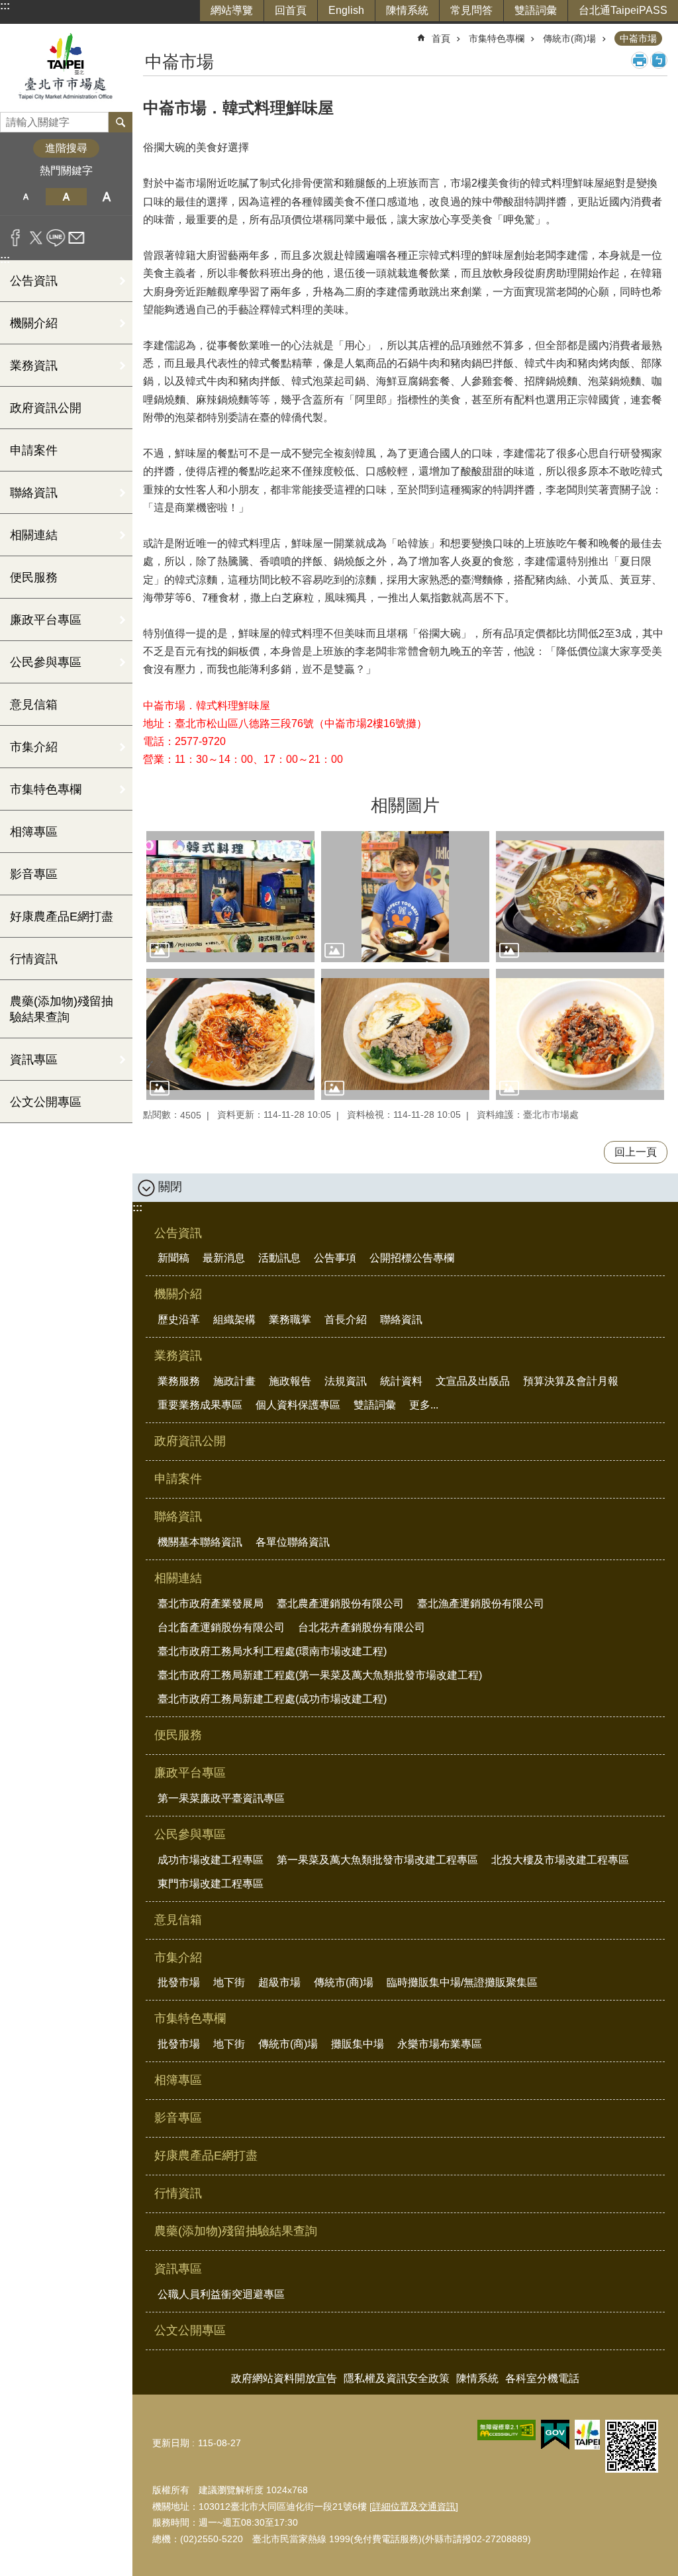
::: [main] (151, 33)
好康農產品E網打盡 (62, 916)
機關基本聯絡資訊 (200, 1542)
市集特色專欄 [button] (46, 789)
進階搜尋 (66, 148)
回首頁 (291, 10)
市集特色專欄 (497, 38)
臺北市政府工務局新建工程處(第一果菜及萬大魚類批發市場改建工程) (320, 1675)
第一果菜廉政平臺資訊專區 (221, 1798)
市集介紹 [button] (34, 747)
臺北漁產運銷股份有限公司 (481, 1604)
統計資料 (401, 1381)
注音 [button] (659, 60)
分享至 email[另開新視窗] (76, 238)
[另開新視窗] (507, 2430)
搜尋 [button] (121, 122)
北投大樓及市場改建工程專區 (560, 1860)
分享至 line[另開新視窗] (56, 238)
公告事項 (335, 1258)
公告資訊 (178, 1233)
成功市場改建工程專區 (211, 1860)
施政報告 (290, 1381)
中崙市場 (638, 38)
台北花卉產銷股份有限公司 (362, 1627)
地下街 (229, 1982)
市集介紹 (178, 1957)
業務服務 (179, 1381)
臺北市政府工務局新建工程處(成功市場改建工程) (272, 1699)
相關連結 (178, 1578)
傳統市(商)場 (569, 38)
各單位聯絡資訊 (293, 1542)
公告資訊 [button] (34, 281)
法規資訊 (346, 1381)
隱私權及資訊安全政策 (397, 2378)
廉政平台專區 (190, 1773)
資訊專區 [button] (34, 1060)
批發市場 (179, 1982)
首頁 (441, 38)
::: (5, 6)
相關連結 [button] (34, 535)
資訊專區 (178, 2269)
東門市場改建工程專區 (211, 1884)
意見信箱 (34, 705)
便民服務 (34, 577)
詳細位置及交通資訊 (414, 2506)
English (346, 10)
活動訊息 (279, 1258)
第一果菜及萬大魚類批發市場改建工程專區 (377, 1860)
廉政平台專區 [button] (46, 620)
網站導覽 (232, 10)
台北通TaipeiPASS (623, 10)
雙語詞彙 (536, 10)
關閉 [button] (170, 1187)
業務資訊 (178, 1356)
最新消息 (224, 1258)
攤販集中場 (358, 2044)
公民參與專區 (190, 1834)
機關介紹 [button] (34, 323)
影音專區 (34, 874)
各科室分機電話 (542, 2378)
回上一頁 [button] (636, 1152)
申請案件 (34, 450)
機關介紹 (178, 1294)
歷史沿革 (179, 1319)
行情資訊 (34, 959)
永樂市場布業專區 (440, 2044)
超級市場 (279, 1982)
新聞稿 (173, 1258)
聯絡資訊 (401, 1319)
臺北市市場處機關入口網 (66, 68)
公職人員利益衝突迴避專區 (221, 2294)
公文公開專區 (46, 1102)
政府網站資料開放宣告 (284, 2378)
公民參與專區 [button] (46, 662)
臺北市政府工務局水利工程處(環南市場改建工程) (272, 1651)
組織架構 (234, 1319)
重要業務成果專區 (200, 1405)
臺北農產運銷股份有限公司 (340, 1604)
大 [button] (107, 197)
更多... (424, 1405)
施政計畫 (234, 1381)
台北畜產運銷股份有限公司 (221, 1627)
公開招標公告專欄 (412, 1258)
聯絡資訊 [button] (34, 493)
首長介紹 (346, 1319)
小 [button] (25, 197)
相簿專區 (34, 832)
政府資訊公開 (46, 408)
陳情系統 (407, 10)
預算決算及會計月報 (571, 1381)
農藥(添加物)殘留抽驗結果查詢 (62, 1009)
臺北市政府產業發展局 (211, 1604)
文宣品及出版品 (473, 1381)
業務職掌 (290, 1319)
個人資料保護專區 (298, 1405)
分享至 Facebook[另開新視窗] (16, 238)
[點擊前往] (230, 897)
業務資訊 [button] (34, 366)
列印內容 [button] (640, 60)
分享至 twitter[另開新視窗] (36, 238)
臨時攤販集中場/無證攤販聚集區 (462, 1982)
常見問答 (471, 10)
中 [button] (66, 197)
